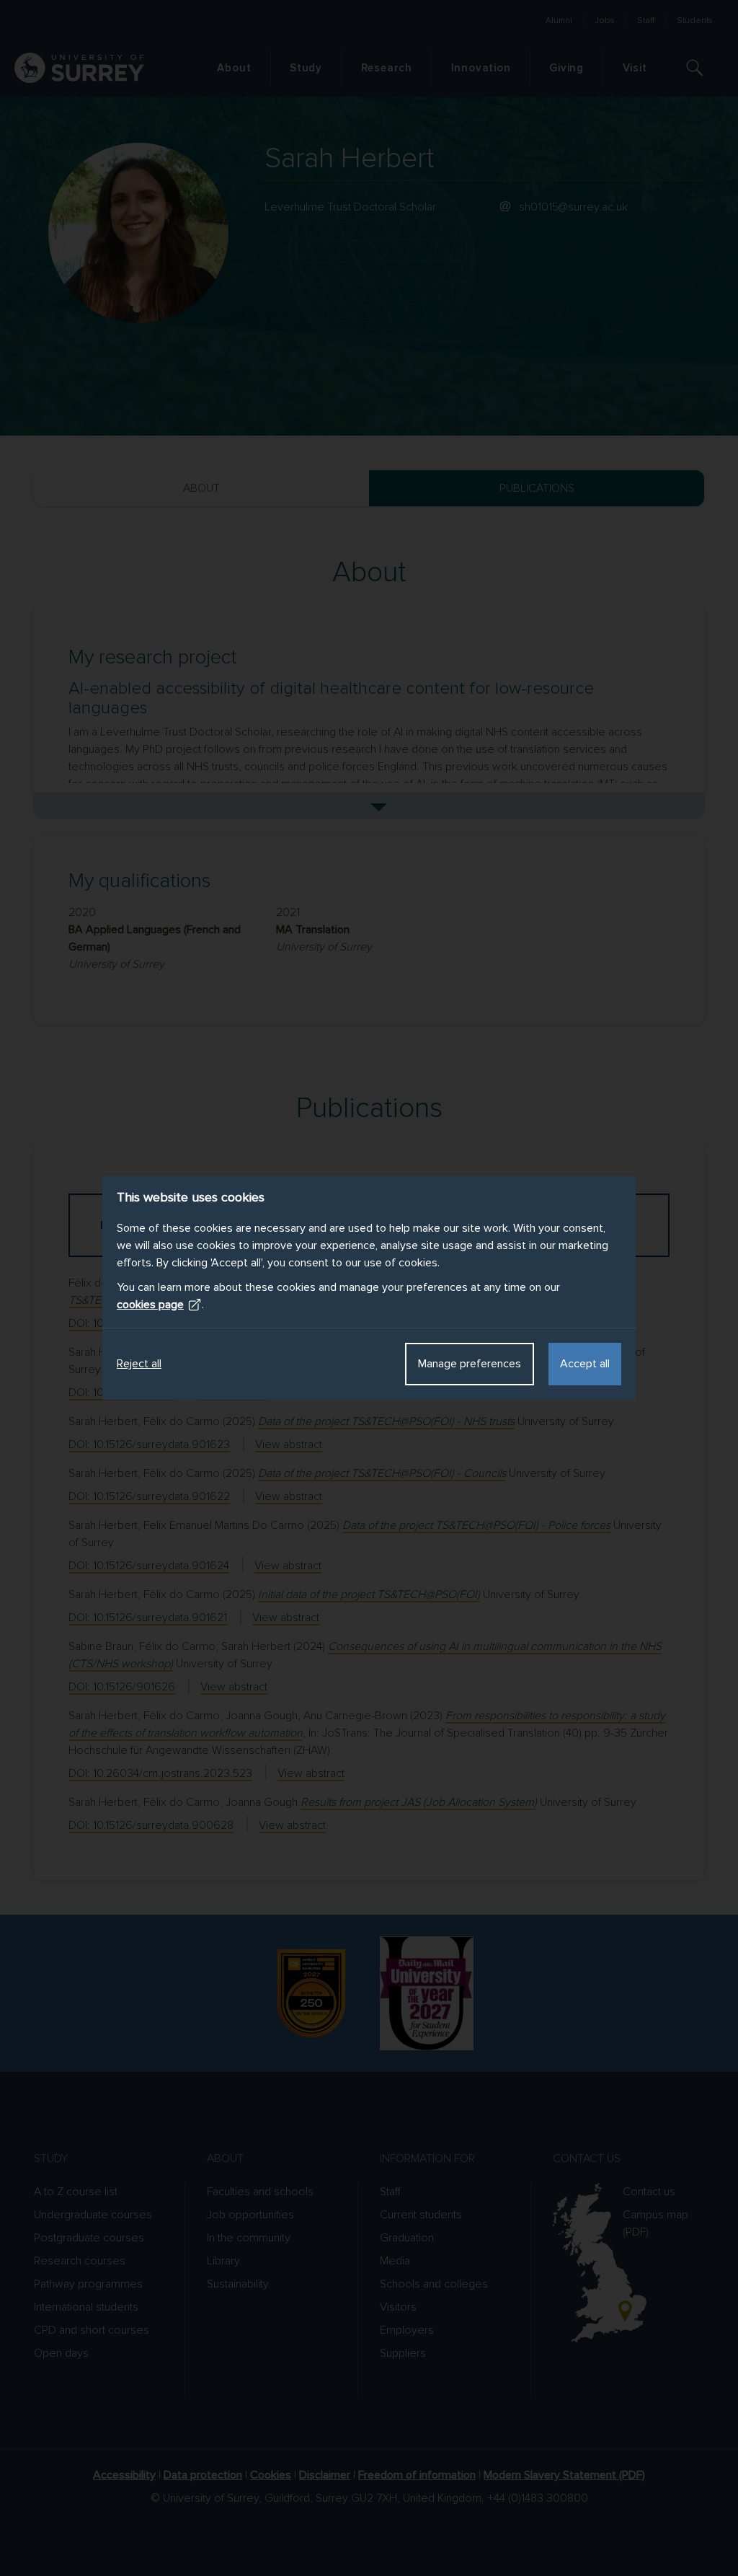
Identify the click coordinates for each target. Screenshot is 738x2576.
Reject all (139, 1364)
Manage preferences (470, 1364)
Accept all (585, 1364)
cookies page (150, 1305)
